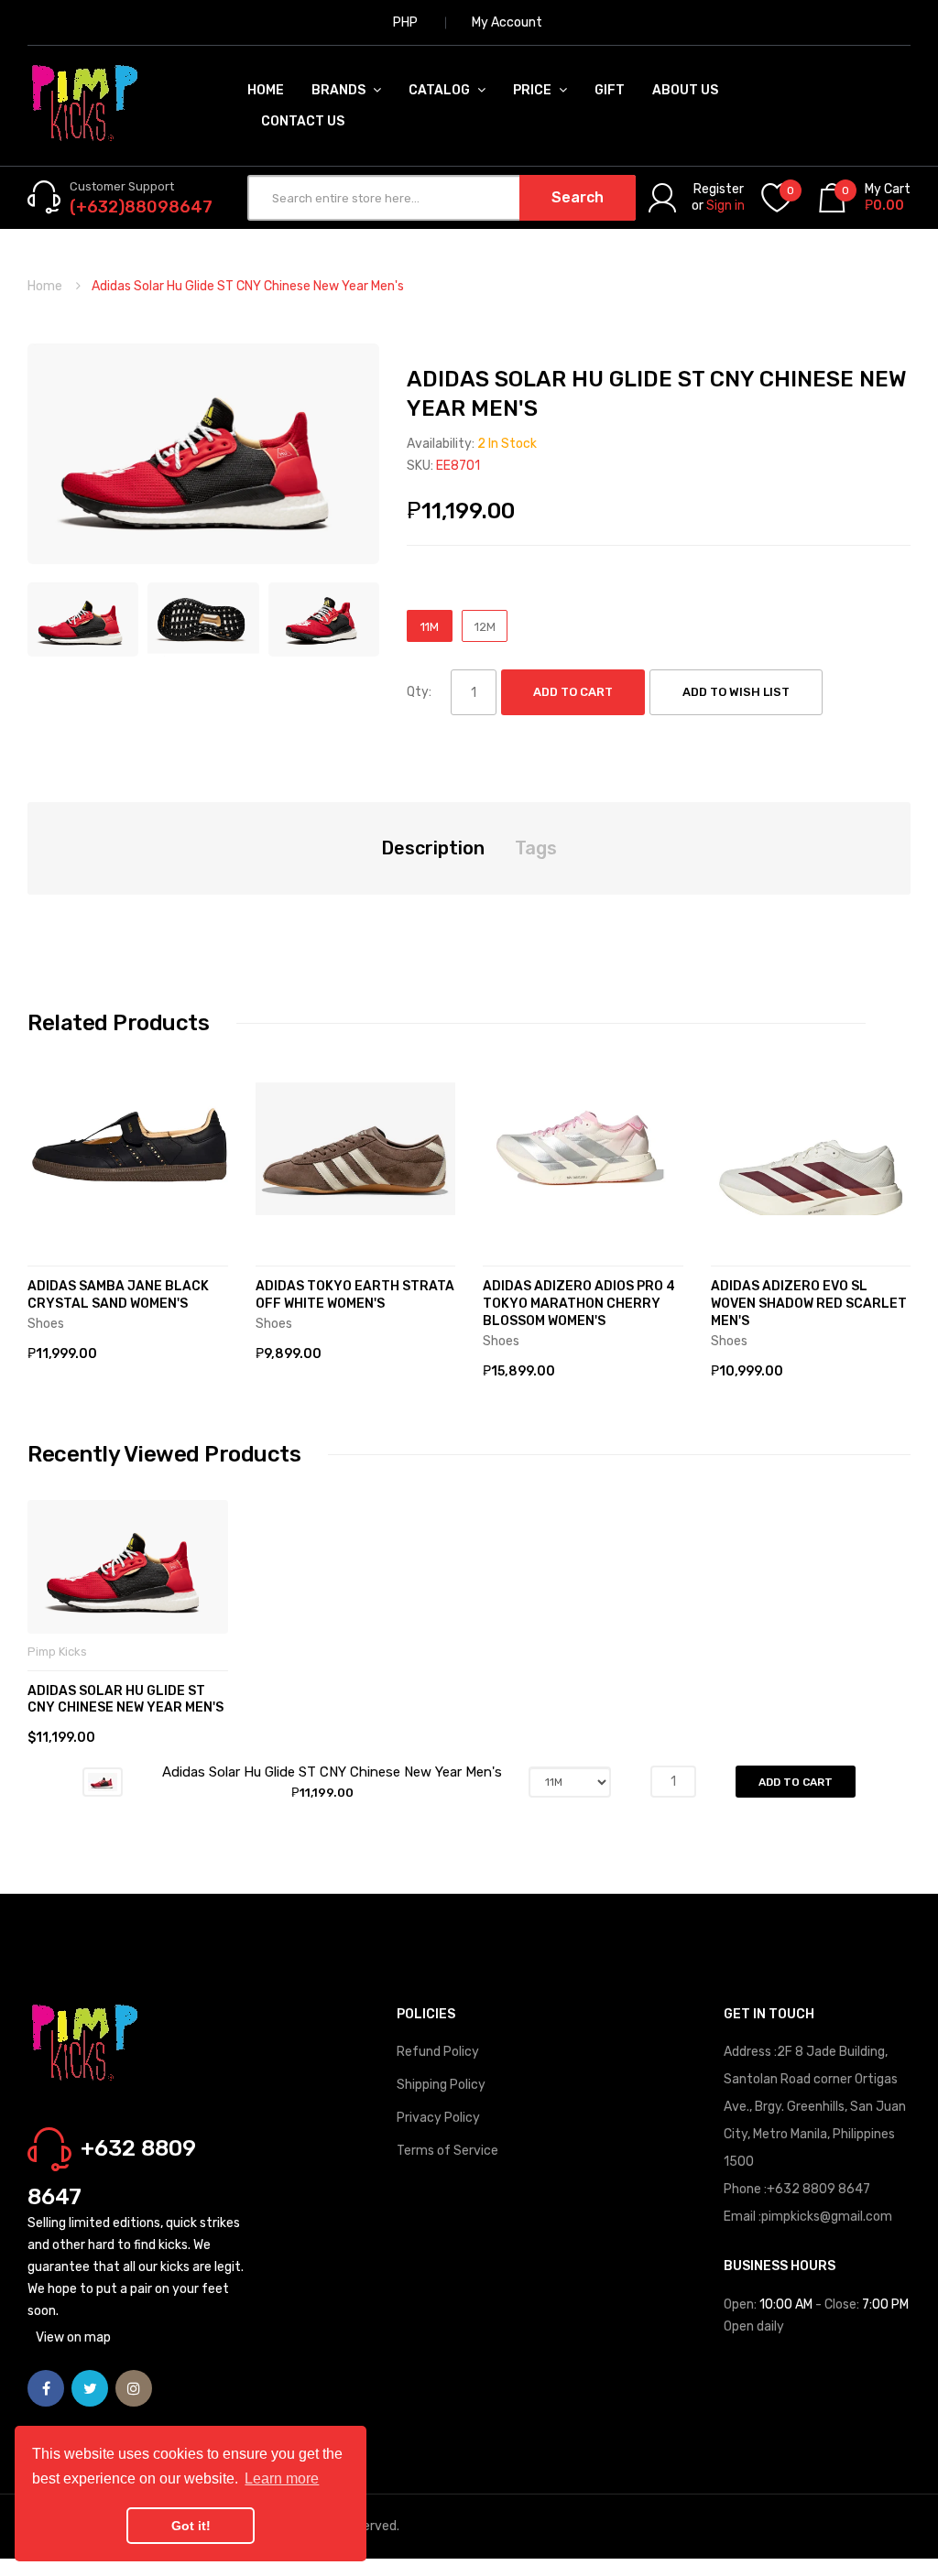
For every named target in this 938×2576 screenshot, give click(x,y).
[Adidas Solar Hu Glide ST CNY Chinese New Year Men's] (83, 619)
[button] (46, 1176)
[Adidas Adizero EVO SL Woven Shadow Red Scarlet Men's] (811, 1149)
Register (719, 189)
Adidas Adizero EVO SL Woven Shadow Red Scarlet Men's (809, 1304)
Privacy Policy (438, 2118)
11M (430, 627)
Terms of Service (447, 2151)
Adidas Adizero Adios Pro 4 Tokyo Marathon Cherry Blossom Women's (579, 1304)
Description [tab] (433, 848)
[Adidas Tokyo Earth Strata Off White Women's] (356, 1149)
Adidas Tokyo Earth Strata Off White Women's (355, 1295)
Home (45, 286)
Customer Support (122, 186)
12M (485, 627)
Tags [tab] (536, 848)
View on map (73, 2337)
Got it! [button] (191, 2526)
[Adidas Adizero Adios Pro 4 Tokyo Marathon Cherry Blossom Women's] (583, 1149)
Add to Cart (573, 692)
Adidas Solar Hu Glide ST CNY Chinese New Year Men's (125, 1700)
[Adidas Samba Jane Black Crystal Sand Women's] (128, 1149)
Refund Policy (438, 2052)
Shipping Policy (441, 2085)
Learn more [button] (282, 2478)
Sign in (725, 206)
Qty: (419, 692)
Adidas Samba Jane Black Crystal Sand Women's (118, 1295)
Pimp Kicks (57, 1652)
